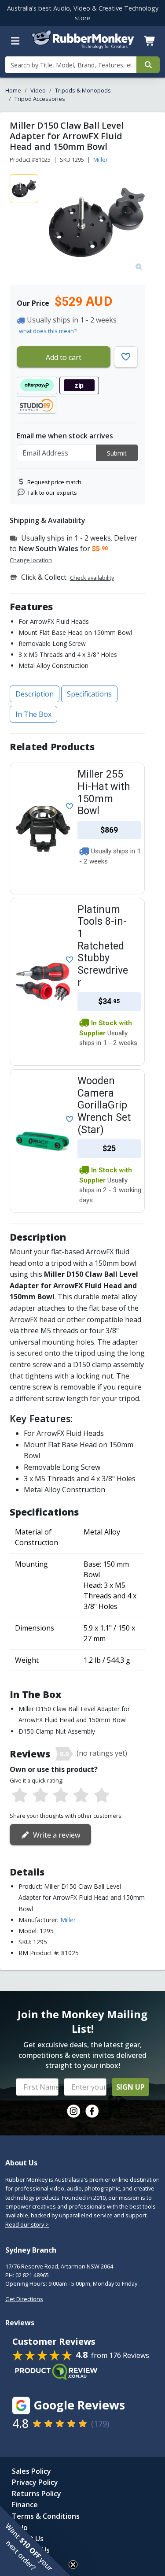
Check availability (92, 578)
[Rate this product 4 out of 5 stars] (81, 1796)
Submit (117, 453)
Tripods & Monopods (83, 90)
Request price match (54, 482)
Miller (101, 159)
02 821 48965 (32, 2275)
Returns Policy (37, 2494)
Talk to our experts (52, 493)
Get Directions (24, 2299)
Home (13, 90)
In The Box (33, 714)
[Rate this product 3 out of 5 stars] (61, 1796)
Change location (31, 560)
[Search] (148, 65)
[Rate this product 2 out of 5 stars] (40, 1796)
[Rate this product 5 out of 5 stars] (102, 1796)
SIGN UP (130, 2087)
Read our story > (27, 2224)
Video (38, 90)
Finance (25, 2505)
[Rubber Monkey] (83, 47)
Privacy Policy (35, 2482)
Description (35, 694)
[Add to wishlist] (68, 805)
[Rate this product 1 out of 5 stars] (20, 1796)
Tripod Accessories (40, 99)
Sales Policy (31, 2471)
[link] (73, 2111)
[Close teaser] (73, 2565)
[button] (35, 2541)
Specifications (89, 694)
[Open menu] (15, 41)
